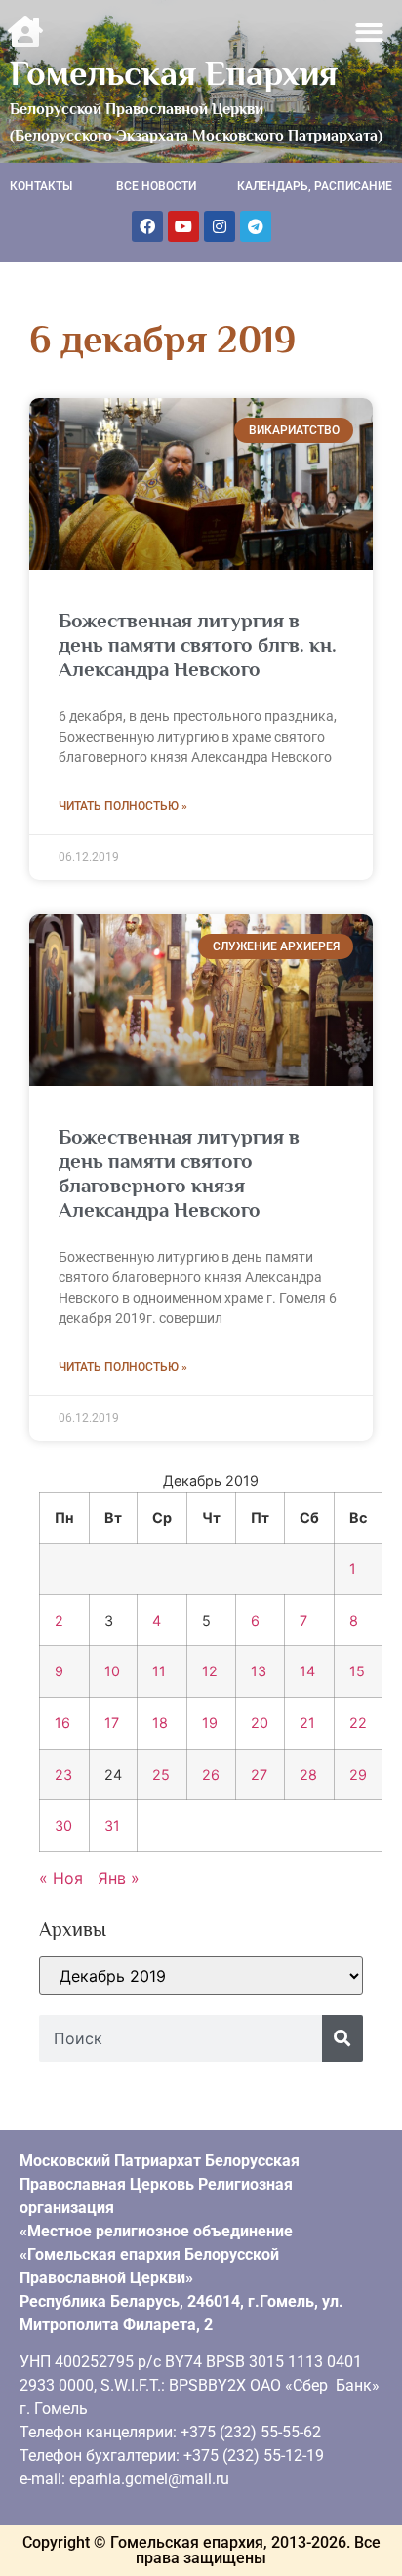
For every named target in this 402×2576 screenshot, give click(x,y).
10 (112, 1671)
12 (210, 1671)
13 (259, 1671)
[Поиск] (342, 2038)
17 (112, 1723)
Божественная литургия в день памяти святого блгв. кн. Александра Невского (198, 645)
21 (307, 1723)
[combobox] (181, 2038)
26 (211, 1774)
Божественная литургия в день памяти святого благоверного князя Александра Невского (179, 1174)
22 (358, 1723)
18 (160, 1723)
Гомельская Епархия (174, 73)
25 (161, 1774)
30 (63, 1825)
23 (63, 1774)
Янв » (119, 1878)
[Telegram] (256, 226)
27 (259, 1774)
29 (358, 1774)
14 (307, 1671)
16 (62, 1723)
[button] (370, 33)
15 (357, 1671)
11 (159, 1671)
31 (112, 1825)
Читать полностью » (123, 806)
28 (308, 1774)
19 (210, 1723)
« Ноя (61, 1878)
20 (260, 1723)
